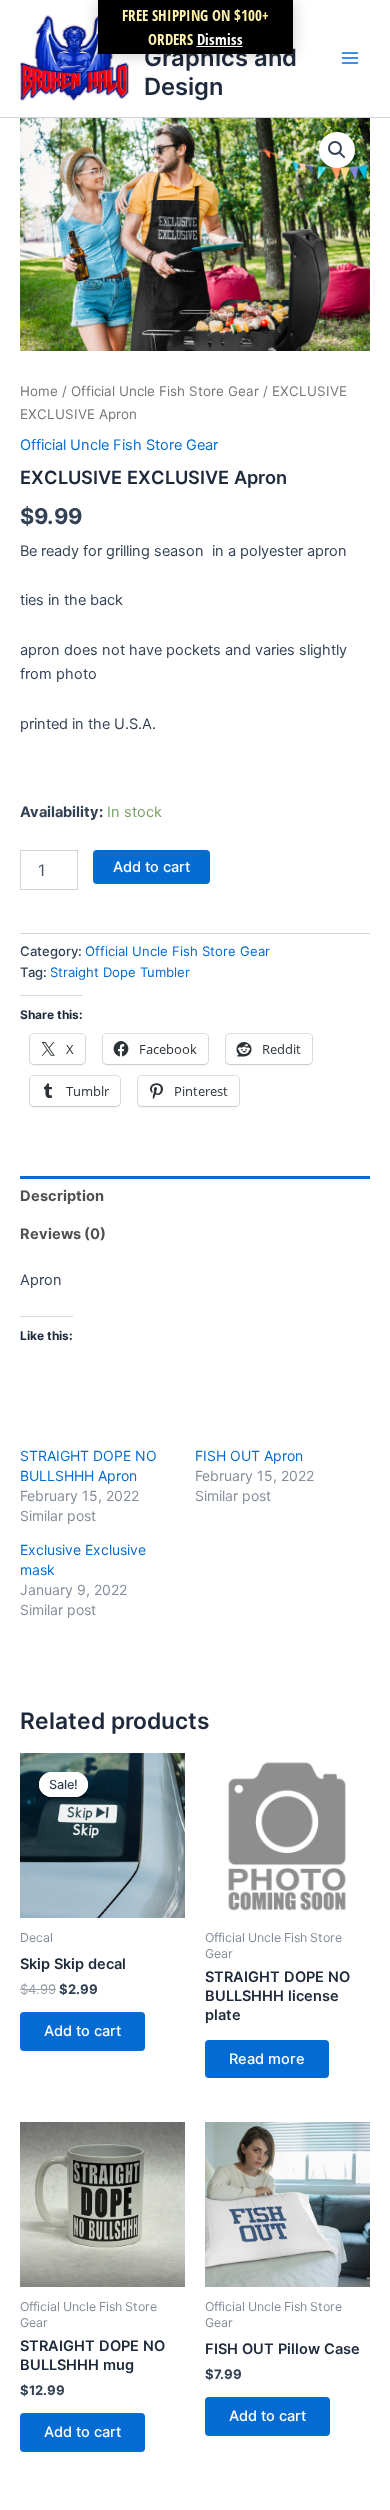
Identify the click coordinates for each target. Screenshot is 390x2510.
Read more (267, 2059)
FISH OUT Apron (249, 1455)
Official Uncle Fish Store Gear (165, 391)
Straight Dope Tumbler (120, 972)
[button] (337, 150)
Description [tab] (62, 1196)
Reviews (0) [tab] (63, 1234)
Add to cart (151, 867)
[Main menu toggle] (350, 58)
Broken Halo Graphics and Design (220, 58)
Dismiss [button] (220, 39)
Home (39, 391)
